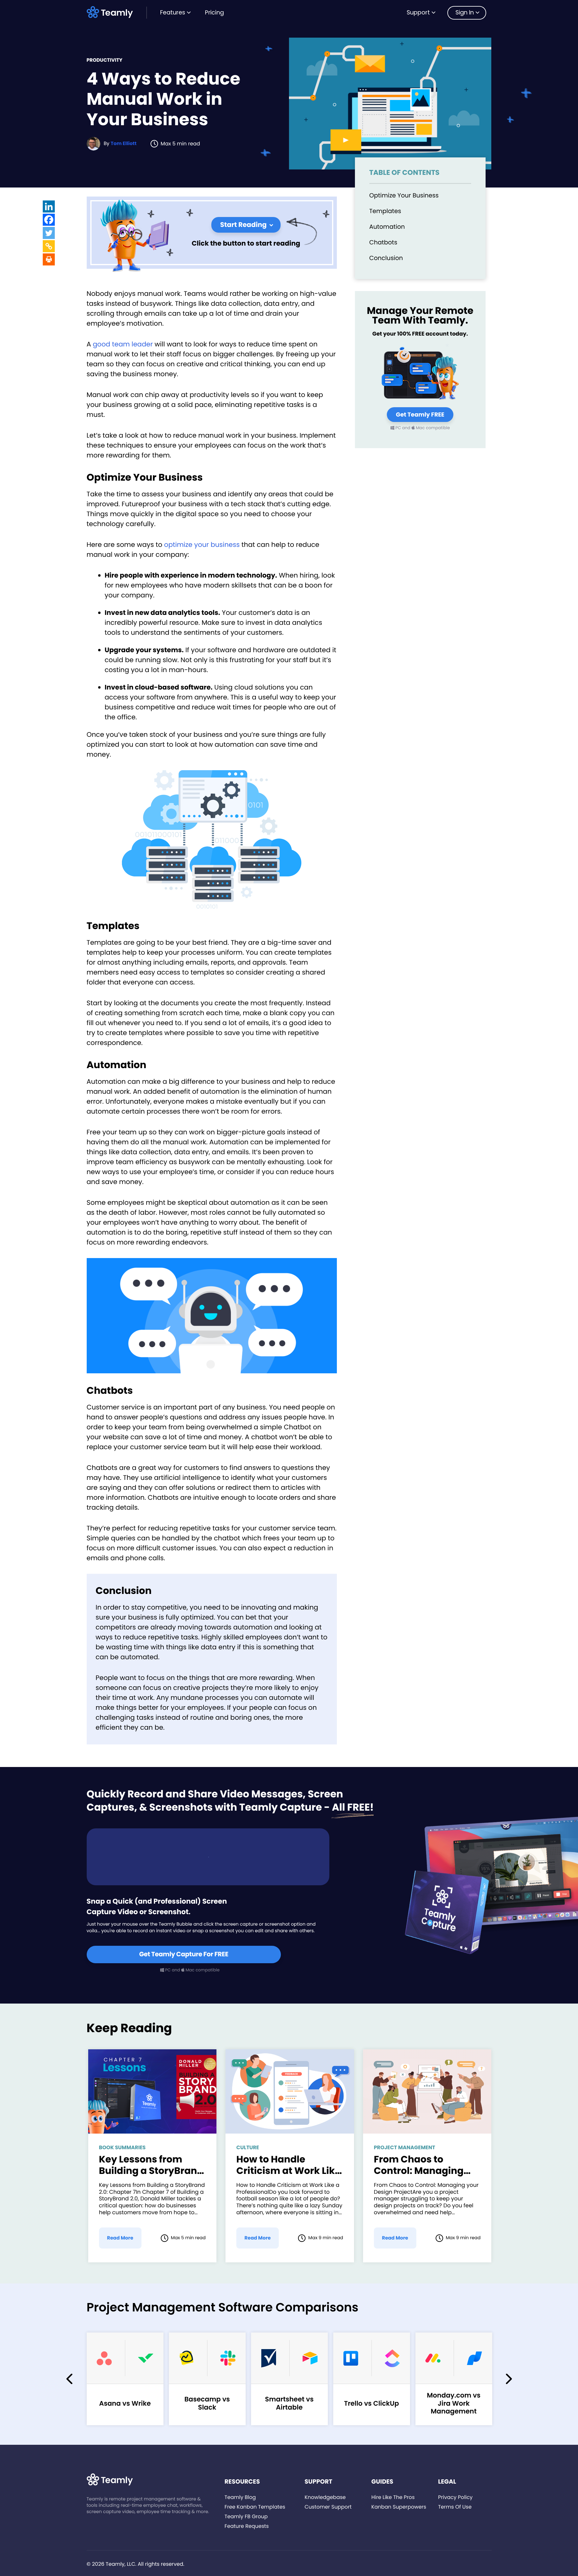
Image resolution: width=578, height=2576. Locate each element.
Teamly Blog (240, 2497)
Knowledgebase (325, 2497)
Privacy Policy (455, 2497)
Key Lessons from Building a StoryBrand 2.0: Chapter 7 (151, 2165)
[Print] (49, 259)
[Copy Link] (49, 246)
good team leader (123, 344)
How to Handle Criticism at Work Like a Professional (288, 2165)
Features (173, 12)
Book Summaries (122, 2147)
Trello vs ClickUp (372, 2403)
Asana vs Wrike (125, 2403)
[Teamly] (111, 12)
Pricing (214, 12)
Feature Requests (247, 2526)
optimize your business (202, 545)
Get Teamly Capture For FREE (184, 1954)
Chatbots (383, 242)
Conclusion (386, 258)
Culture (248, 2147)
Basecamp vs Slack (207, 2403)
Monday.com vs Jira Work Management (454, 2403)
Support (418, 12)
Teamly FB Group (246, 2516)
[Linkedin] (49, 206)
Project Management (405, 2147)
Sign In (465, 12)
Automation (387, 227)
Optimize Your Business (404, 195)
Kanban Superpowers (399, 2507)
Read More (120, 2238)
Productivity (105, 60)
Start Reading (243, 225)
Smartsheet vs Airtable (289, 2403)
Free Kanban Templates (255, 2507)
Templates (385, 211)
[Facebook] (49, 220)
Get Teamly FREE (420, 415)
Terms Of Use (455, 2507)
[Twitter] (49, 233)
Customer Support (328, 2507)
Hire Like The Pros (393, 2497)
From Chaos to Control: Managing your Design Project (420, 2165)
